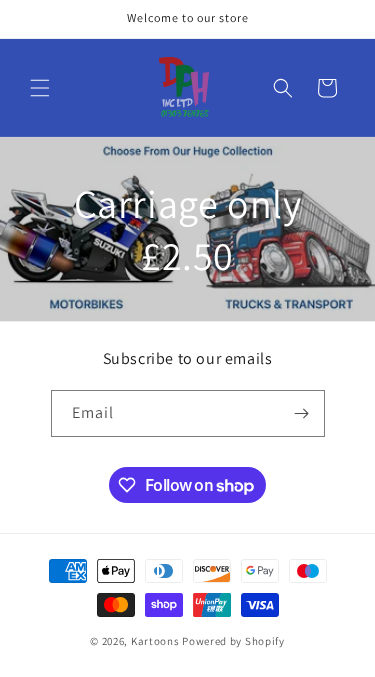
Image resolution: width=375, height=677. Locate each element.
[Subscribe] (302, 413)
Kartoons (155, 641)
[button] (40, 88)
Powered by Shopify (233, 641)
